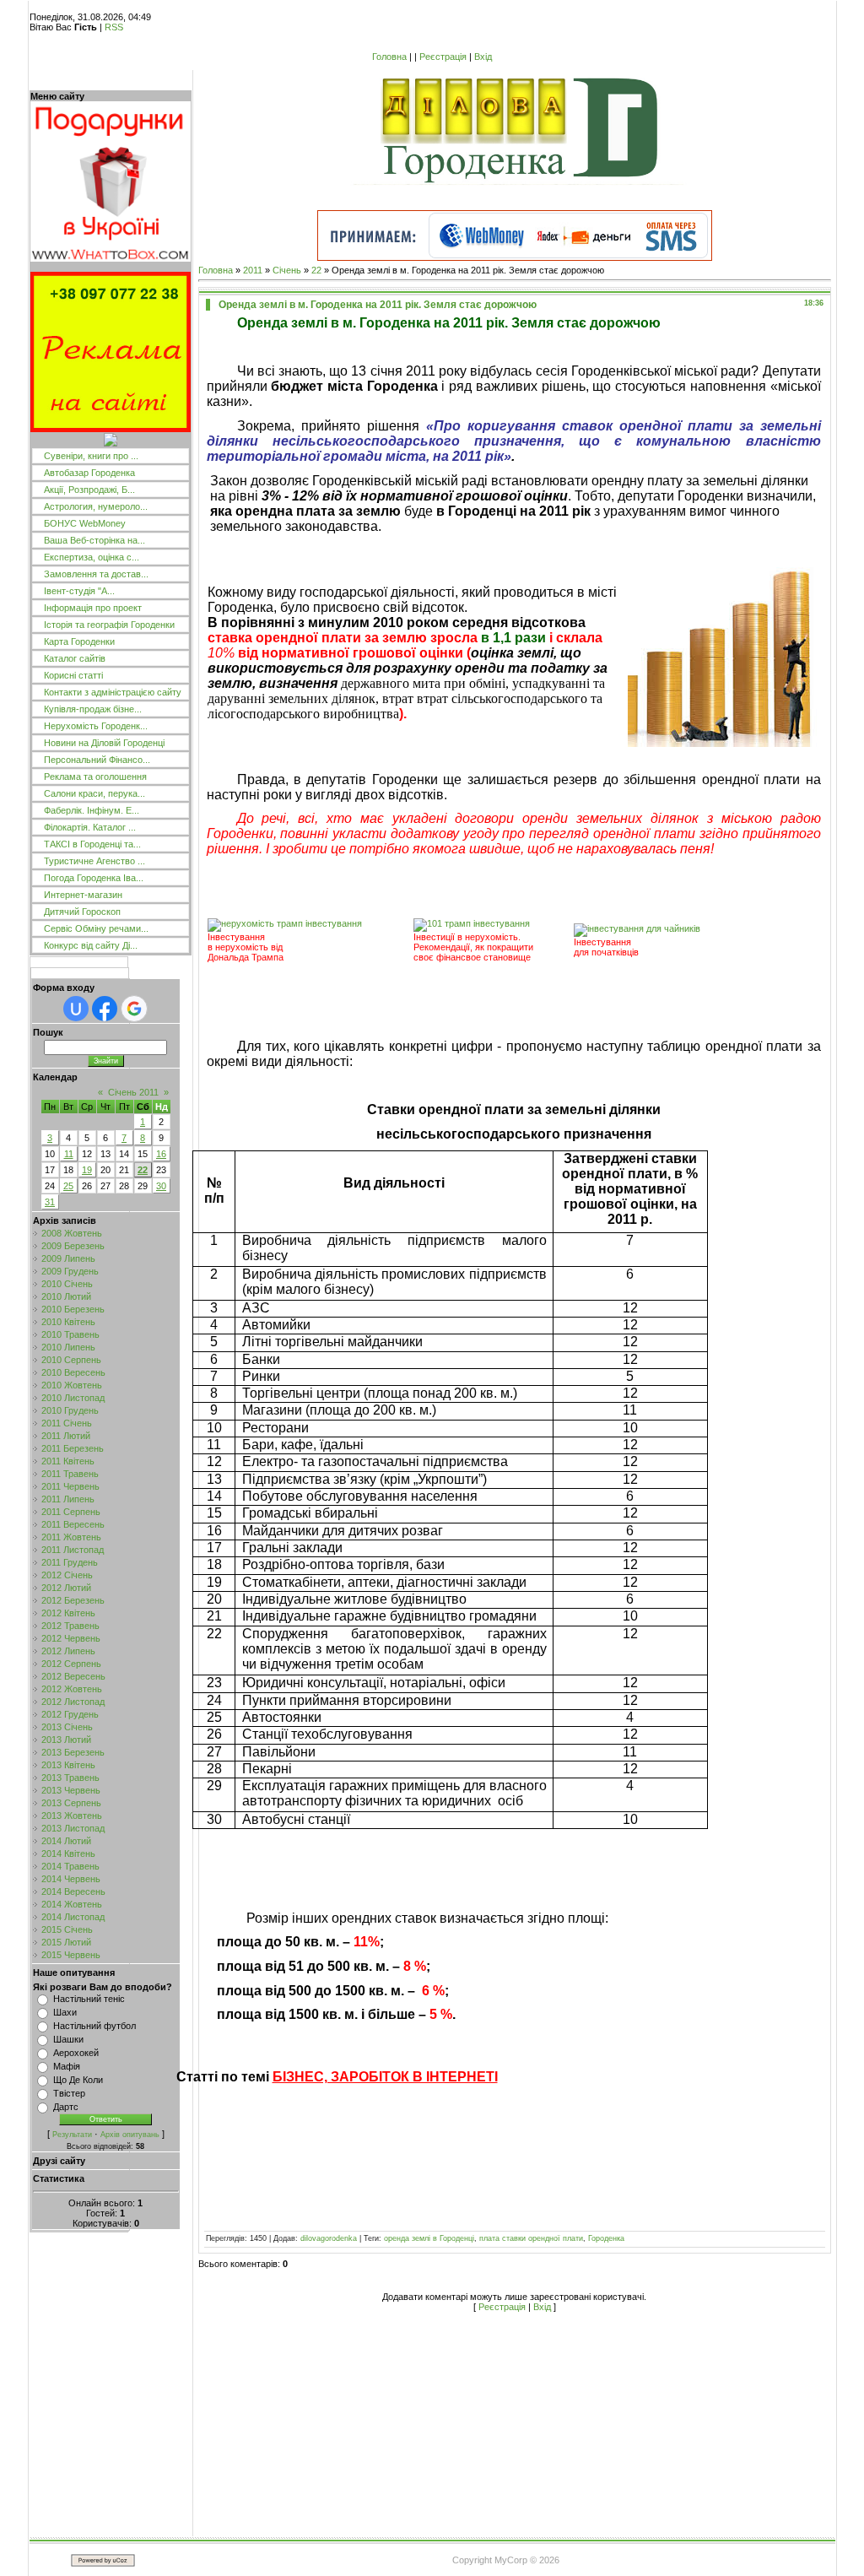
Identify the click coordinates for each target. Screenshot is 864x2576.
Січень (287, 270)
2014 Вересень (73, 1891)
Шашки (68, 2039)
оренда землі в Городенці (429, 2238)
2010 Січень (67, 1284)
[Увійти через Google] (134, 1009)
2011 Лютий (66, 1436)
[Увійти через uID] (76, 1009)
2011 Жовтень (71, 1537)
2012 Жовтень (72, 1689)
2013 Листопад (73, 1828)
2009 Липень (68, 1258)
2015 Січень (67, 1929)
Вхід (483, 57)
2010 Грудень (70, 1410)
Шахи (65, 2012)
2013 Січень (67, 1727)
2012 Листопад (73, 1702)
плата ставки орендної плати (531, 2238)
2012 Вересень (73, 1676)
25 (68, 1186)
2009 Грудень (70, 1271)
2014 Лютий (66, 1841)
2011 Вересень (73, 1524)
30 (161, 1186)
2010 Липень (68, 1347)
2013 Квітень (68, 1765)
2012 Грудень (70, 1714)
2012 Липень (68, 1651)
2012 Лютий (66, 1588)
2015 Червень (71, 1955)
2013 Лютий (66, 1740)
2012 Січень (67, 1575)
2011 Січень (67, 1423)
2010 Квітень (68, 1322)
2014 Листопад (73, 1917)
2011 (253, 270)
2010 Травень (70, 1334)
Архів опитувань (130, 2135)
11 (69, 1154)
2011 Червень (70, 1486)
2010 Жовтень (72, 1385)
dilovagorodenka (329, 2238)
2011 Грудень (70, 1562)
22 (143, 1170)
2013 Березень (73, 1752)
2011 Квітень (68, 1461)
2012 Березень (73, 1600)
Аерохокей (76, 2053)
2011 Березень (73, 1448)
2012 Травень (70, 1626)
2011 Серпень (71, 1512)
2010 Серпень (71, 1360)
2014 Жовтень (72, 1904)
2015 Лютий (66, 1942)
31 (50, 1202)
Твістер (69, 2093)
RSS (114, 27)
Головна (389, 57)
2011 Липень (68, 1499)
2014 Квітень (68, 1854)
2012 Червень (71, 1638)
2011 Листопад (73, 1550)
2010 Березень (73, 1309)
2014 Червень (71, 1879)
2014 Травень (70, 1866)
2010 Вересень (73, 1372)
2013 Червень (71, 1790)
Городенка (606, 2238)
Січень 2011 (133, 1092)
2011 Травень (70, 1474)
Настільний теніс (89, 1999)
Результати (72, 2135)
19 (87, 1170)
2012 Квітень (68, 1613)
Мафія (67, 2066)
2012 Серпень (71, 1664)
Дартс (66, 2107)
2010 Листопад (73, 1398)
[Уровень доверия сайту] (111, 443)
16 (161, 1154)
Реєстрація (443, 57)
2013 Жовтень (72, 1816)
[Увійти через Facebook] (105, 1009)
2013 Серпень (71, 1803)
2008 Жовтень (72, 1233)
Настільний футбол (94, 2026)
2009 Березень (73, 1246)
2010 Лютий (66, 1296)
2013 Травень (70, 1778)
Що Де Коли (78, 2080)
